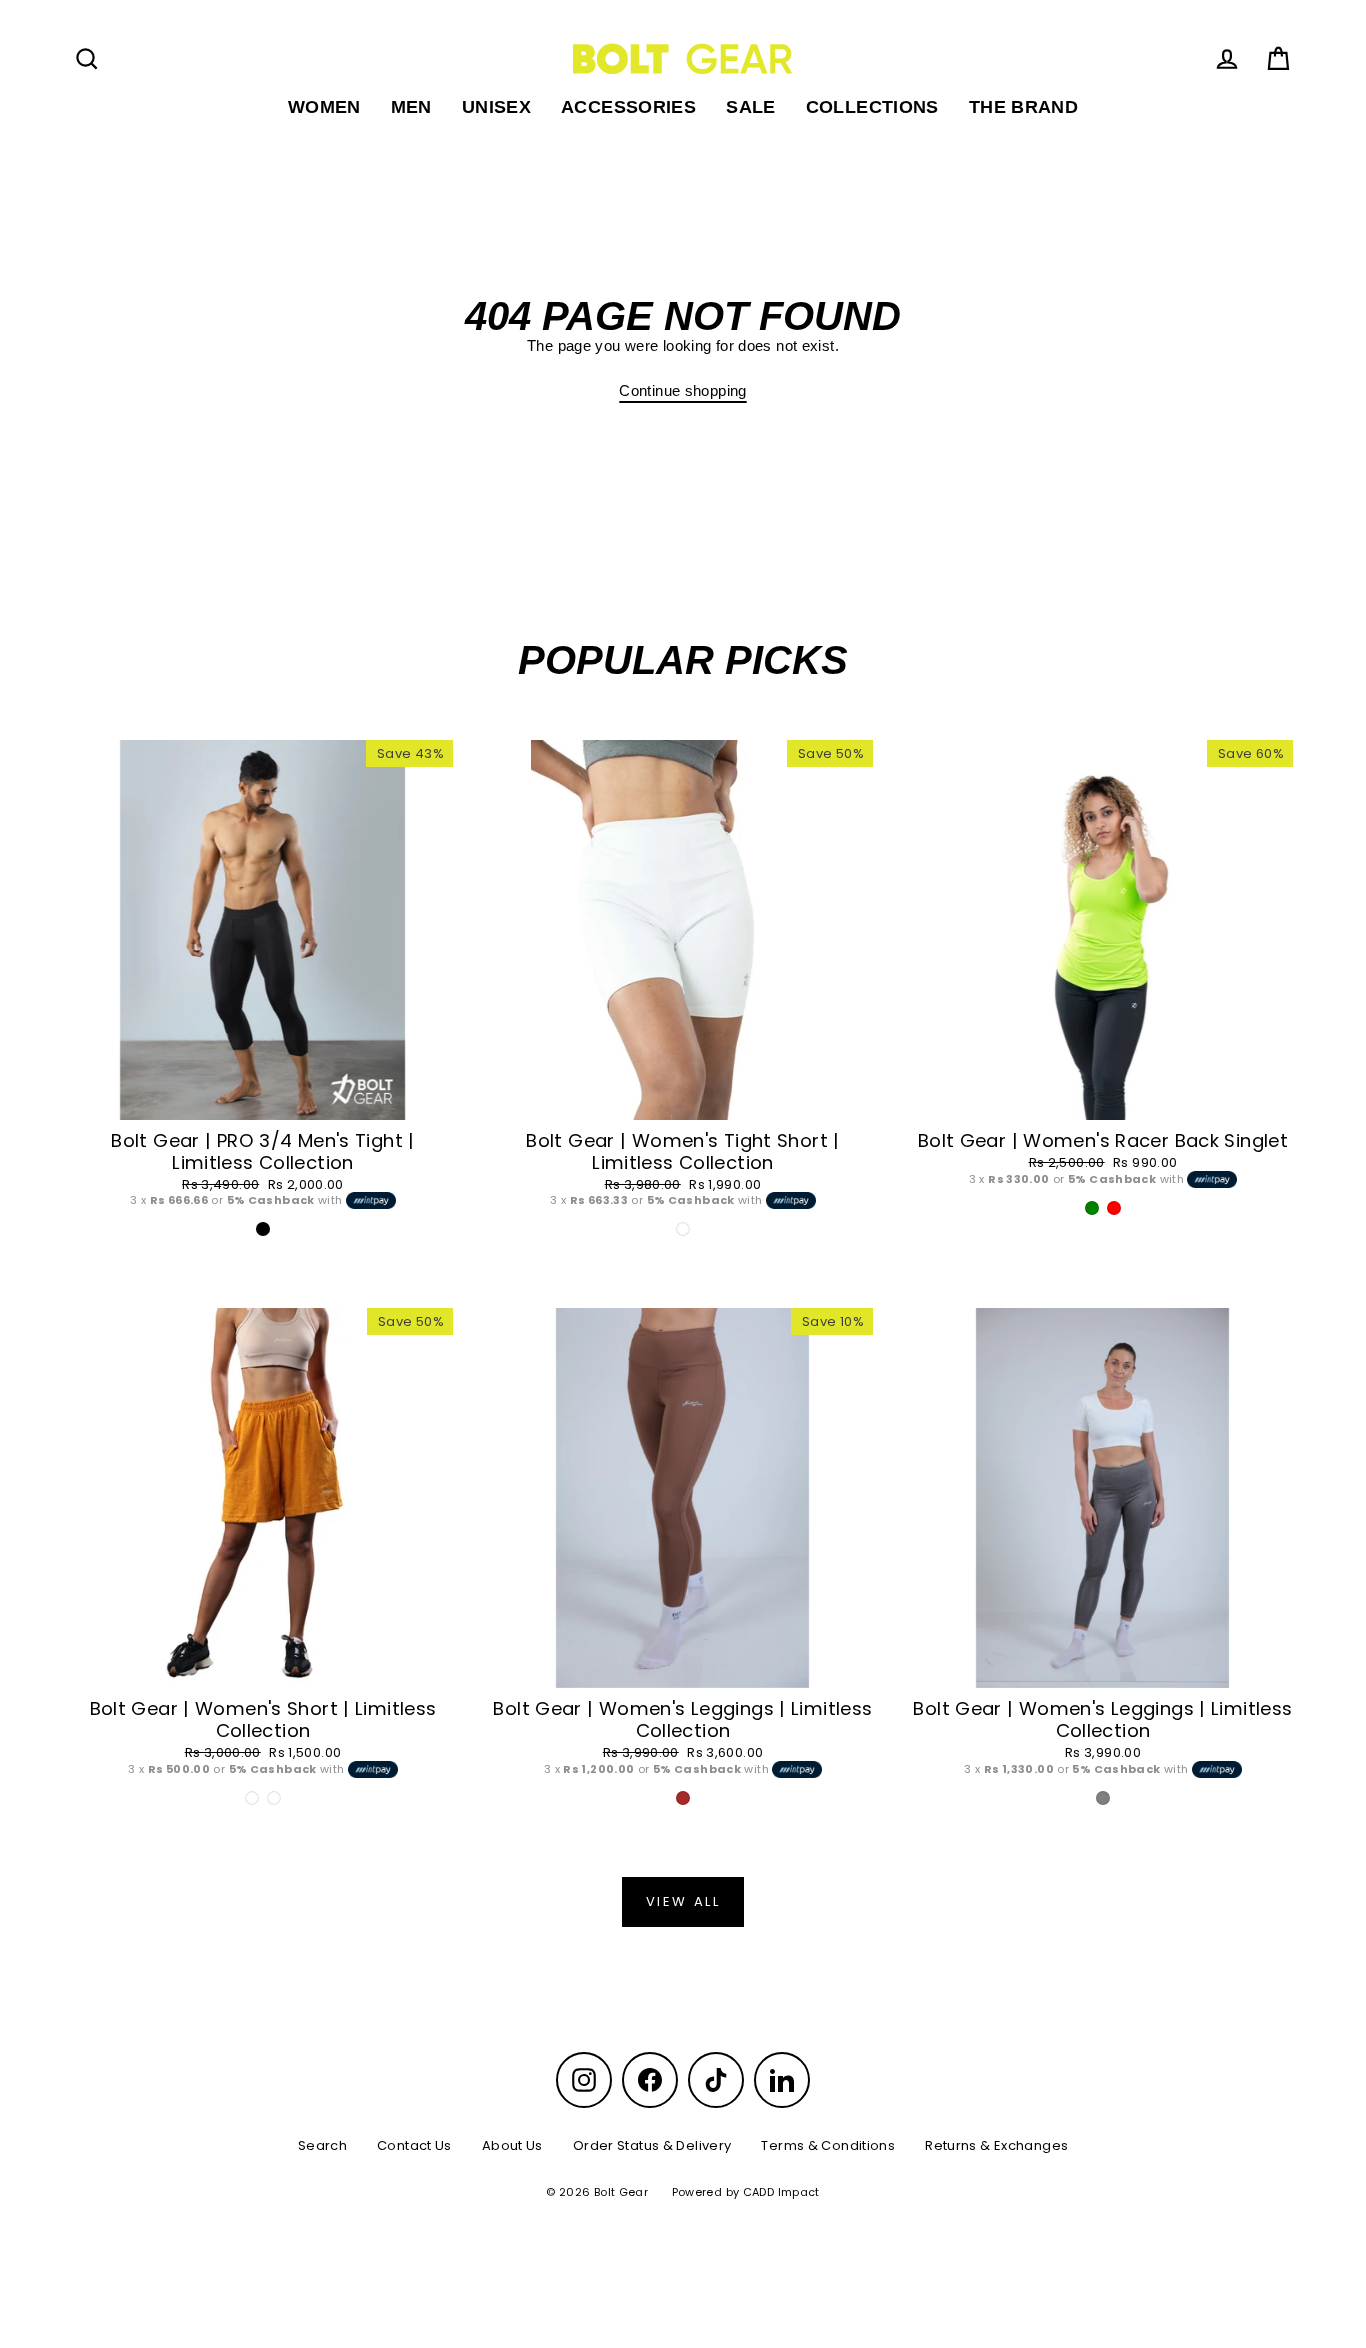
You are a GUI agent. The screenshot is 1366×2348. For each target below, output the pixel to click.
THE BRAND (1023, 106)
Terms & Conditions (828, 2145)
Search (322, 2145)
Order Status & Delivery (652, 2145)
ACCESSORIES (628, 106)
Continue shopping (682, 390)
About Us (512, 2145)
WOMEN (324, 106)
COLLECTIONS (872, 106)
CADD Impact (781, 2192)
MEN (411, 106)
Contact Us (414, 2145)
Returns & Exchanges (996, 2145)
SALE (751, 106)
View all (683, 1901)
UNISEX (496, 106)
